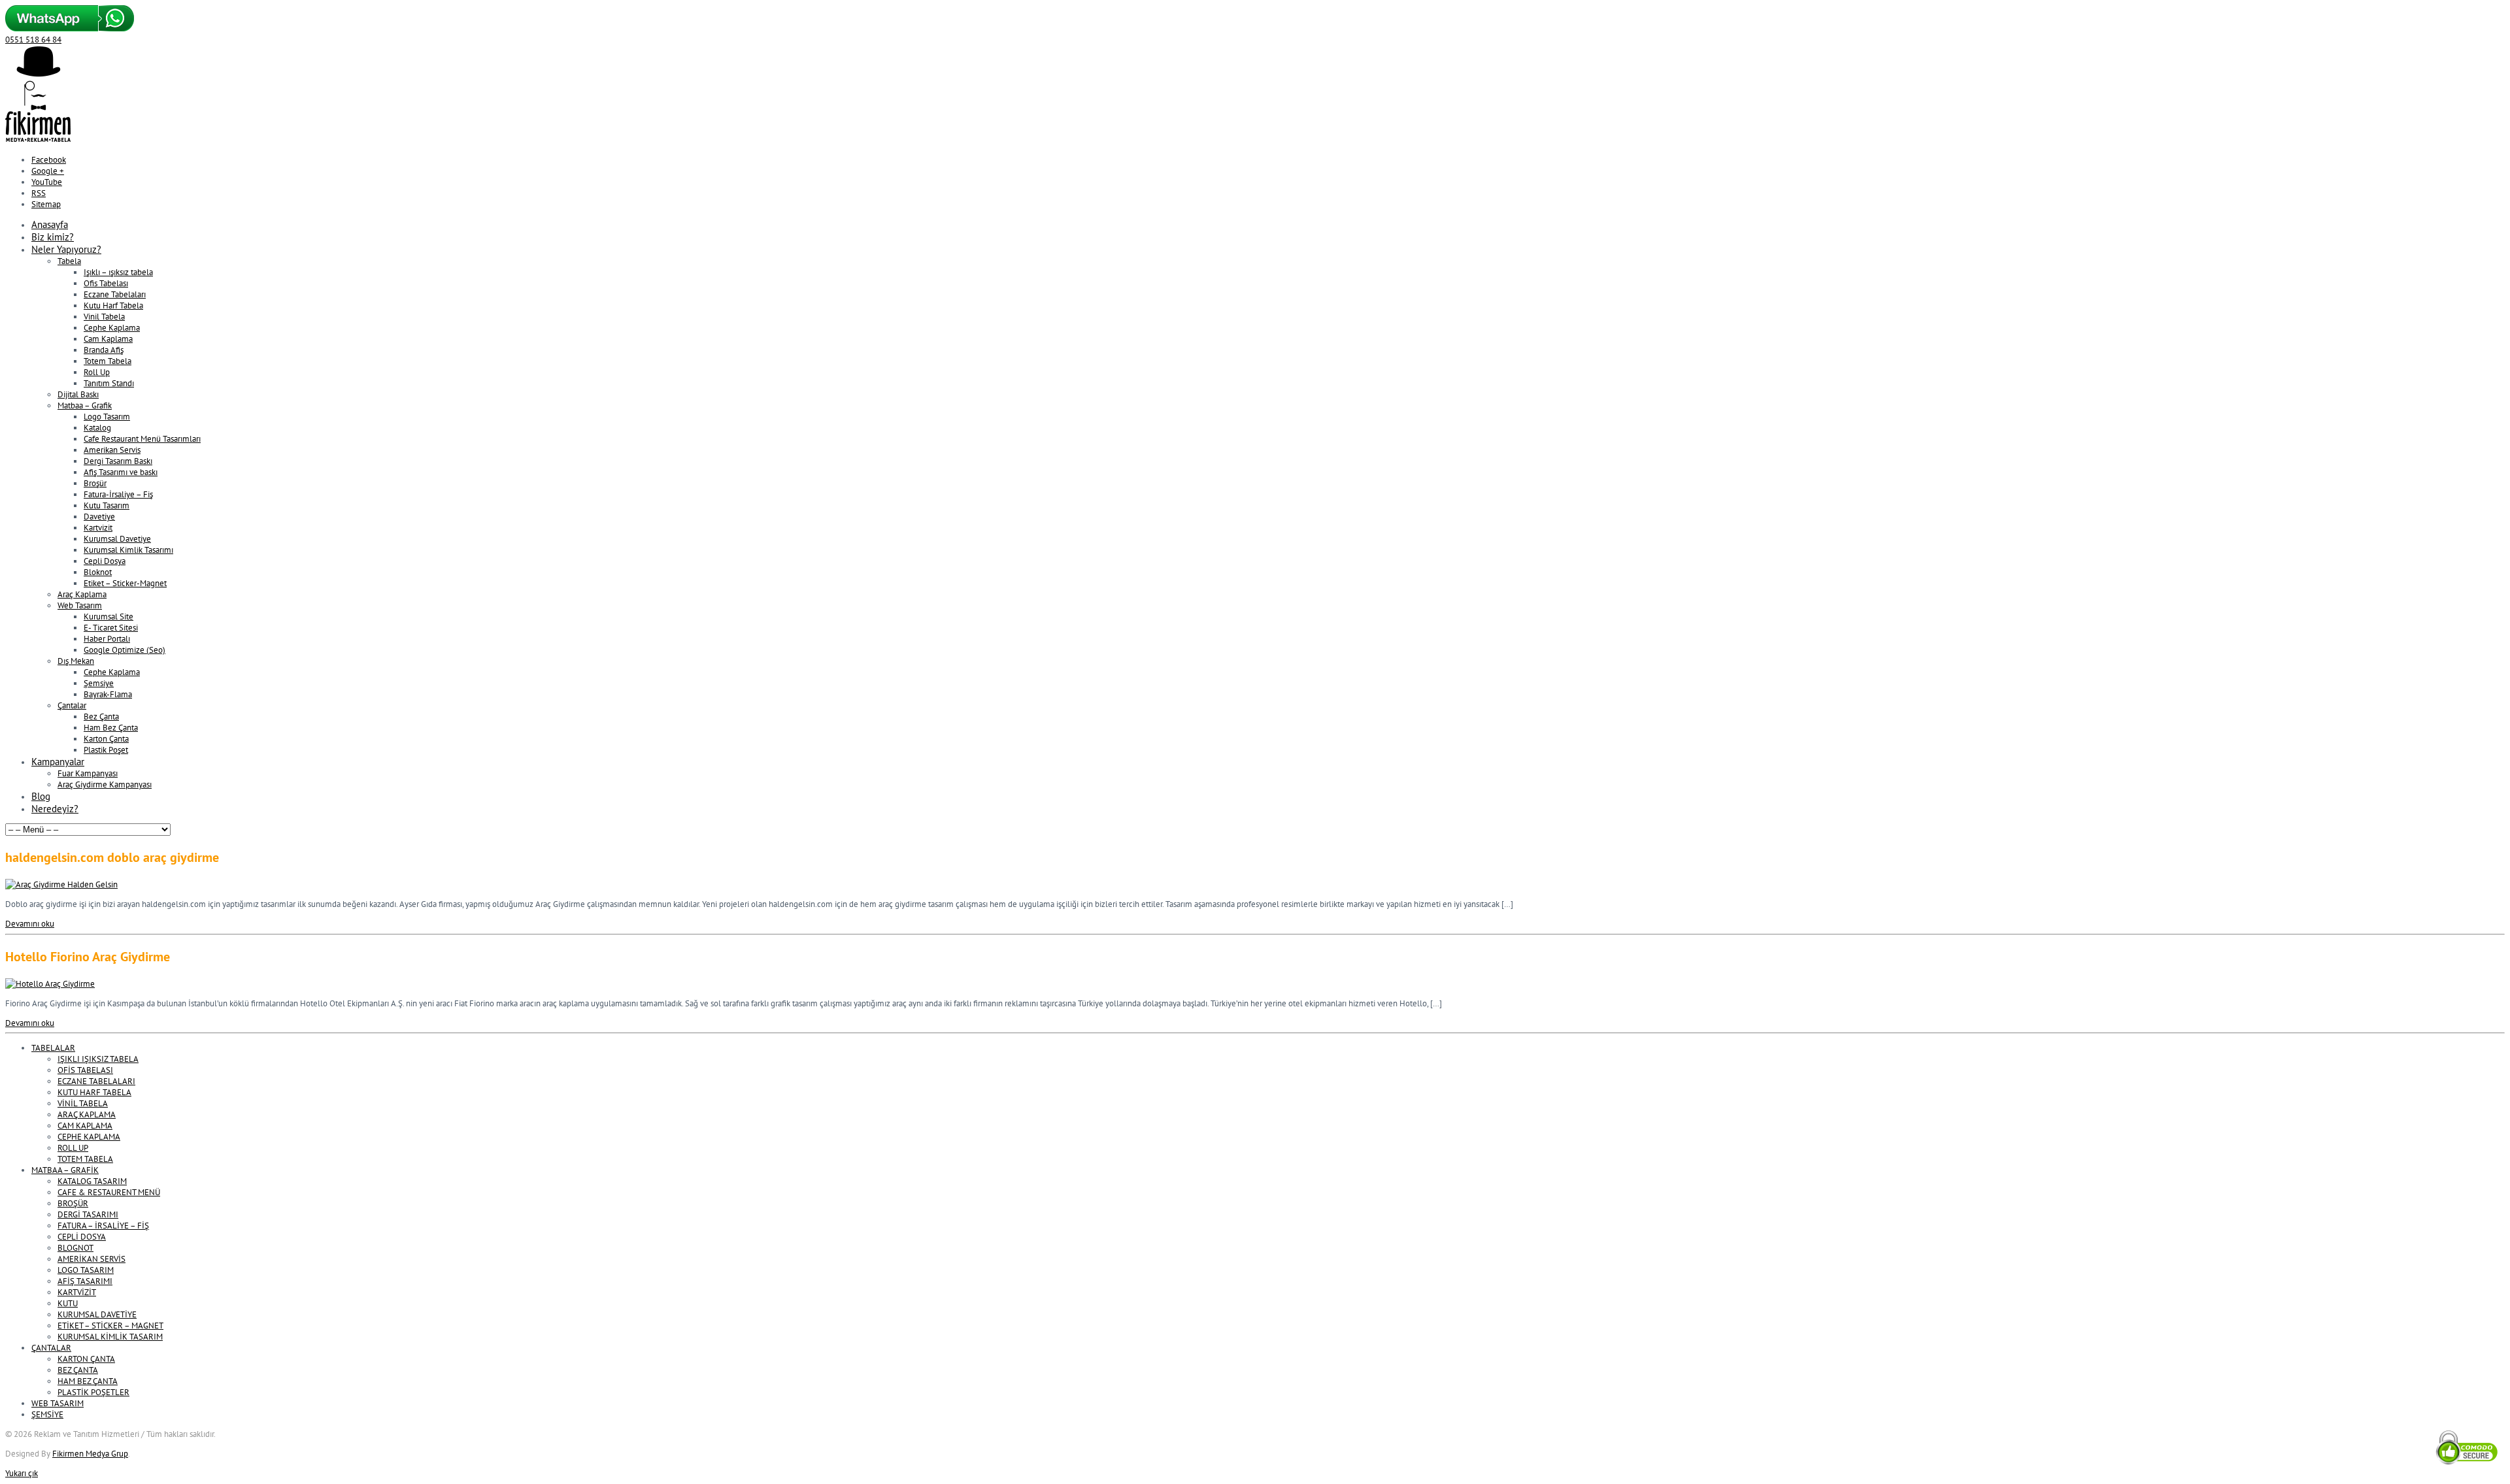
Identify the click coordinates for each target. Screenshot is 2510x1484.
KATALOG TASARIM (92, 1181)
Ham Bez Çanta (111, 728)
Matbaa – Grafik (85, 405)
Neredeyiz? (55, 809)
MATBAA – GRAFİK (65, 1170)
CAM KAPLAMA (85, 1126)
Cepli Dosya (105, 561)
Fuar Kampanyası (88, 773)
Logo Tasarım (107, 417)
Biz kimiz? (53, 237)
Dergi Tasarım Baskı (118, 461)
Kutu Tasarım (107, 505)
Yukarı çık (22, 1473)
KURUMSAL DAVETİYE (97, 1314)
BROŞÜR (73, 1203)
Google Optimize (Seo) (125, 650)
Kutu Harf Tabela (113, 305)
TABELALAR (53, 1048)
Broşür (95, 483)
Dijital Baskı (78, 394)
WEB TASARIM (58, 1403)
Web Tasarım (80, 605)
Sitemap (46, 204)
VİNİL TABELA (83, 1103)
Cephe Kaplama (112, 328)
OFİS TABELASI (85, 1070)
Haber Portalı (107, 639)
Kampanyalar (58, 762)
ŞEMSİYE (47, 1414)
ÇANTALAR (51, 1348)
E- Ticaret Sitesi (111, 628)
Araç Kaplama (82, 594)
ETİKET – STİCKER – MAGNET (110, 1326)
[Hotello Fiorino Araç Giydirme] (50, 984)
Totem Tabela (108, 361)
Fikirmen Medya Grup (90, 1454)
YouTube (47, 182)
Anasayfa (50, 224)
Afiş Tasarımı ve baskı (121, 472)
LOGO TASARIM (86, 1270)
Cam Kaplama (108, 339)
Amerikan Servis (112, 450)
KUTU (68, 1303)
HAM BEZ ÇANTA (88, 1381)
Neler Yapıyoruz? (66, 249)
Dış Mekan (76, 661)
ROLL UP (73, 1148)
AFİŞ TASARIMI (85, 1281)
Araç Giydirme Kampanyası (105, 784)
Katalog (97, 428)
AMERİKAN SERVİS (92, 1259)
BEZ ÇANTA (78, 1370)
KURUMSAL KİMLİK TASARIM (110, 1337)
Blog (41, 796)
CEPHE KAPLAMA (89, 1137)
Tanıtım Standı (109, 383)
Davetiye (99, 517)
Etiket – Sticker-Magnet (125, 583)
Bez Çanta (101, 717)
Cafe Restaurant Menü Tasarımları (142, 439)
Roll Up (97, 372)
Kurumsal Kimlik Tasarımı (128, 550)
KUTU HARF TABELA (94, 1092)
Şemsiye (99, 683)
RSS (39, 193)
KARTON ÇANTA (86, 1359)
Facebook (49, 160)
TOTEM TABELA (85, 1159)
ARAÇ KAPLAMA (87, 1114)
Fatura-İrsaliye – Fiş (118, 494)
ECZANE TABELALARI (96, 1081)
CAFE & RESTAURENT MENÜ (109, 1192)
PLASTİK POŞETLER (93, 1392)
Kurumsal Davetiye (117, 539)
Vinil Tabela (104, 317)
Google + (48, 171)
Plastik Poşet (106, 750)
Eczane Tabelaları (115, 294)
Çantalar (72, 705)
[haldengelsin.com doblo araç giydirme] (61, 884)
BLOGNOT (75, 1248)
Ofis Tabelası (106, 283)
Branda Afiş (104, 350)
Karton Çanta (106, 739)
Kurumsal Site (109, 617)
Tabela (69, 261)
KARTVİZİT (77, 1292)
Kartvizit (98, 528)
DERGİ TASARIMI (88, 1214)
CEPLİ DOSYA (82, 1237)
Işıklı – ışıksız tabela (118, 272)
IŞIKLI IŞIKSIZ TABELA (98, 1059)
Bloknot (98, 572)
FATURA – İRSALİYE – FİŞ (103, 1226)
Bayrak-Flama (108, 694)
